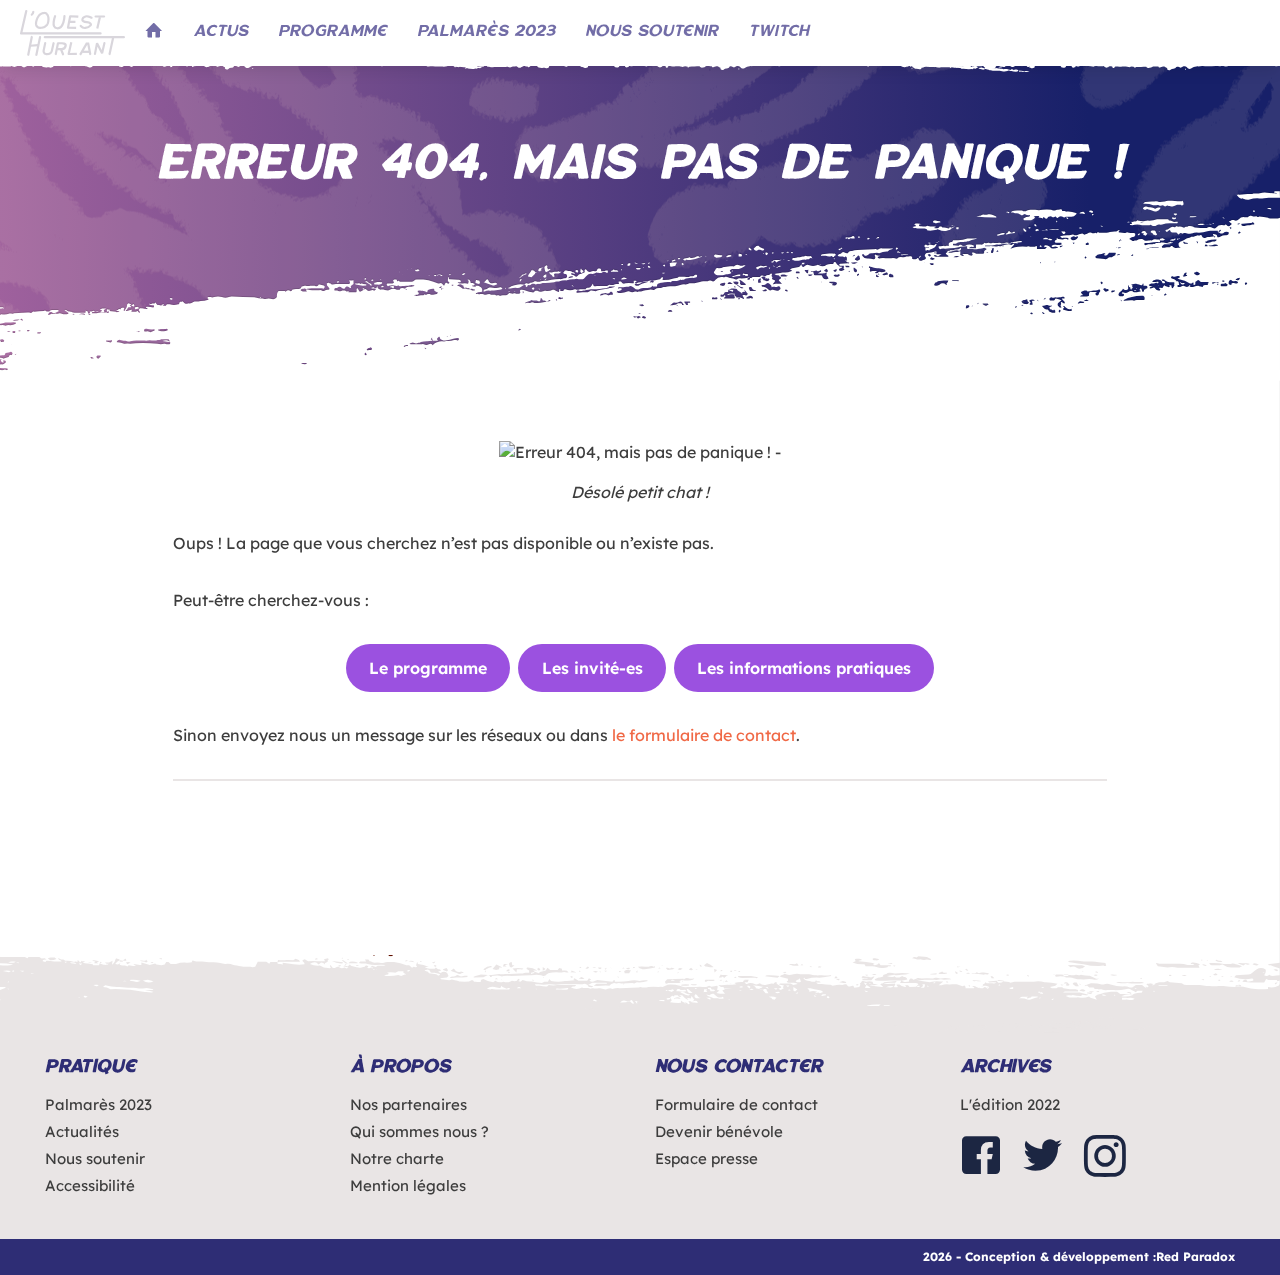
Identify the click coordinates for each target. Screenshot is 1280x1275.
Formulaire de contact (736, 1104)
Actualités (82, 1131)
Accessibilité (90, 1185)
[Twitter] (1043, 1157)
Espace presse (706, 1158)
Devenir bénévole (719, 1131)
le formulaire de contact (704, 735)
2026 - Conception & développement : (1039, 1256)
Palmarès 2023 (98, 1104)
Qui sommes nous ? (419, 1131)
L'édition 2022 (1010, 1104)
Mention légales (408, 1185)
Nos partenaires (408, 1104)
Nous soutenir (95, 1158)
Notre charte (397, 1158)
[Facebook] (981, 1157)
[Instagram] (1105, 1157)
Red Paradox (1195, 1256)
